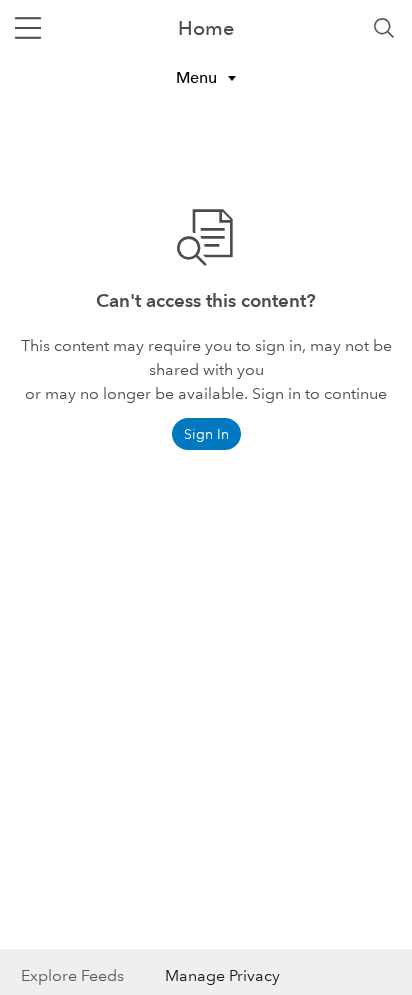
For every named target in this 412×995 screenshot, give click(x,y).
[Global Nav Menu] (28, 28)
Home (206, 28)
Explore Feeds (72, 975)
